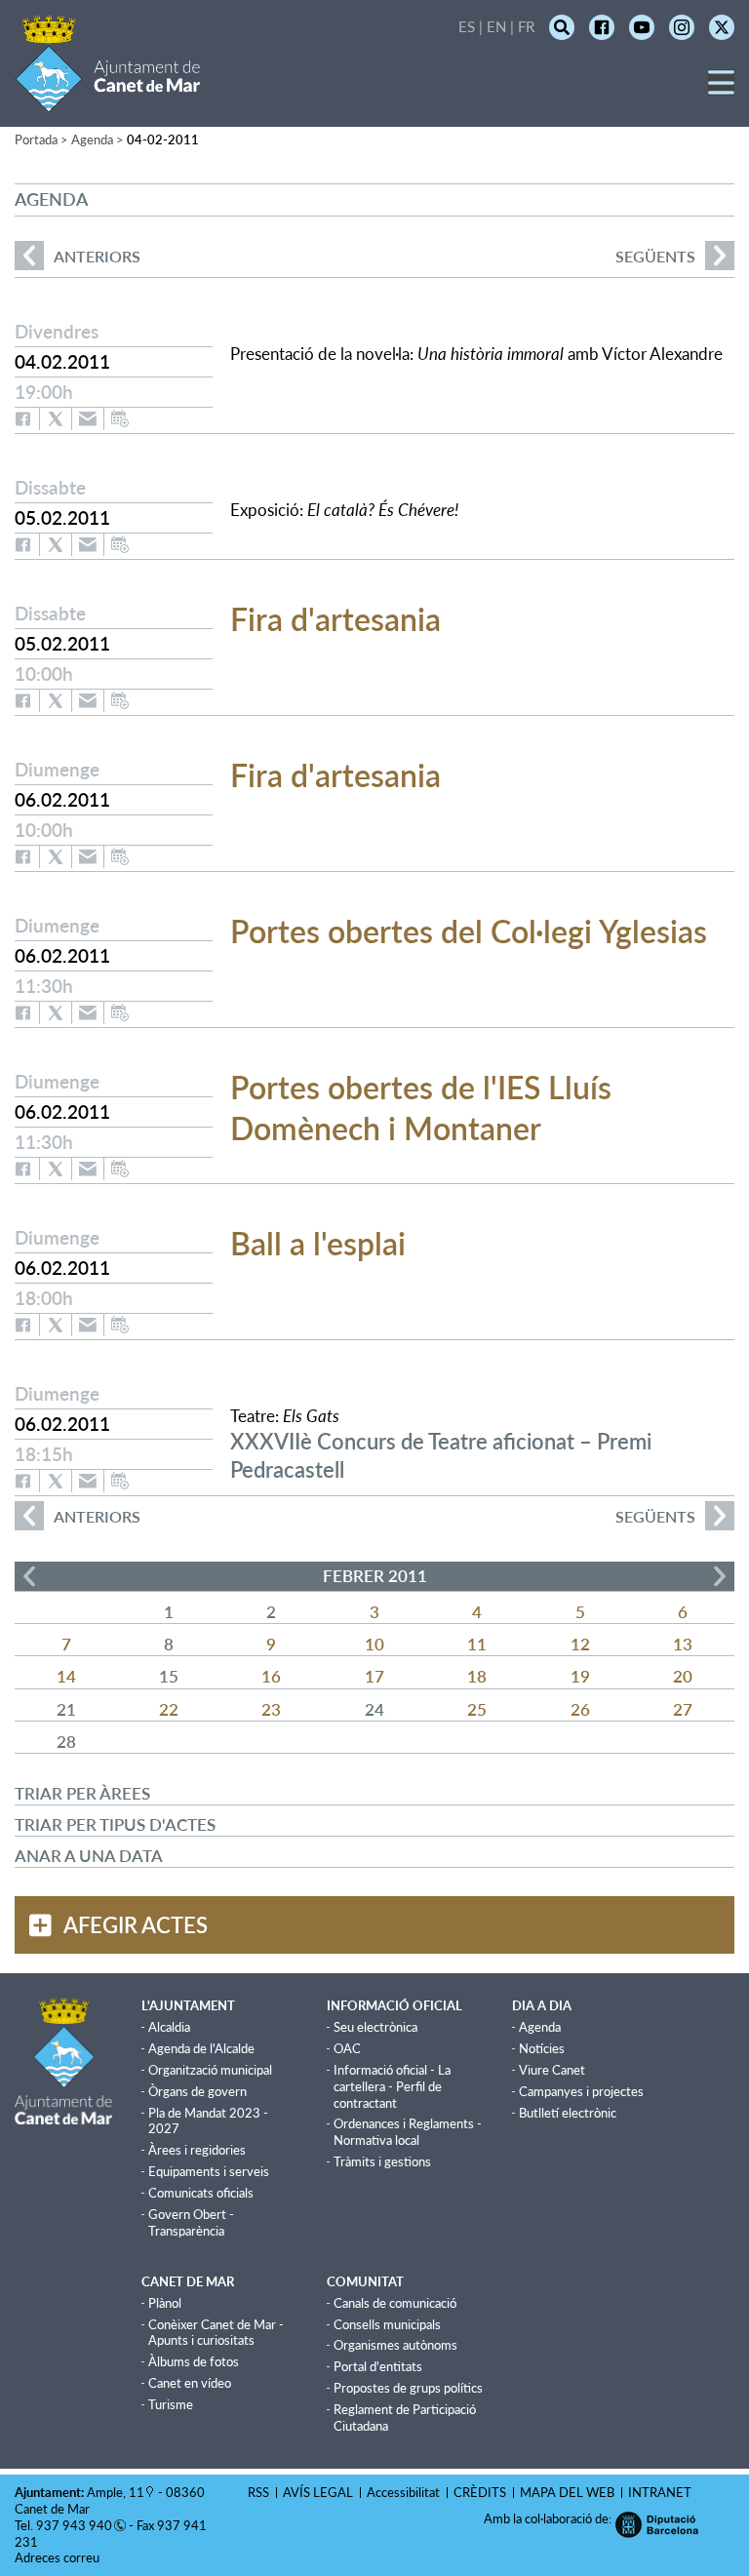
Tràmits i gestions (382, 2161)
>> (720, 1576)
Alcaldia (169, 2027)
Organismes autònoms (395, 2345)
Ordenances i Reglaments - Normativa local (408, 2132)
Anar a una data (89, 1856)
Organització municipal (210, 2070)
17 (374, 1676)
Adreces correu (59, 2557)
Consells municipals (387, 2324)
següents (655, 256)
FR (526, 26)
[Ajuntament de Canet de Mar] (108, 100)
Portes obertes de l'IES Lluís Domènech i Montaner (421, 1108)
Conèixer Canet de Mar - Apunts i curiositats (216, 2333)
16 (271, 1676)
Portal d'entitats (378, 2366)
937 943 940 (74, 2525)
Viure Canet (552, 2070)
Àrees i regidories (197, 2150)
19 (580, 1676)
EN (496, 26)
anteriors (78, 256)
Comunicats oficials (201, 2193)
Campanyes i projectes (581, 2091)
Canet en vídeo (190, 2383)
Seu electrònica (375, 2027)
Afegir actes (136, 1925)
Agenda (540, 2027)
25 (477, 1709)
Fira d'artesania (335, 619)
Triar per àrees (82, 1793)
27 (683, 1709)
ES (467, 26)
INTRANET (660, 2492)
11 (477, 1644)
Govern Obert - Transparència (191, 2222)
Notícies (542, 2048)
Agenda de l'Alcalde (201, 2048)
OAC (347, 2048)
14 (66, 1676)
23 (271, 1709)
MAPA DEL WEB (567, 2492)
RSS (258, 2492)
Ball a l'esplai (318, 1243)
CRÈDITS (480, 2492)
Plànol (165, 2303)
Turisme (171, 2404)
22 (169, 1709)
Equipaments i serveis (209, 2171)
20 (683, 1676)
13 (683, 1644)
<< (29, 1576)
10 (374, 1644)
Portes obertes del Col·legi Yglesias (469, 931)
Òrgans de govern (197, 2091)
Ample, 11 (116, 2492)
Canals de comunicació (395, 2303)
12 (580, 1644)
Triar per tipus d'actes (115, 1824)
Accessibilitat (403, 2492)
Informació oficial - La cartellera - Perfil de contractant (392, 2086)
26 (580, 1709)
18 (477, 1676)
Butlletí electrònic (568, 2113)
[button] (721, 89)
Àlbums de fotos (194, 2361)
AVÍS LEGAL (318, 2492)
